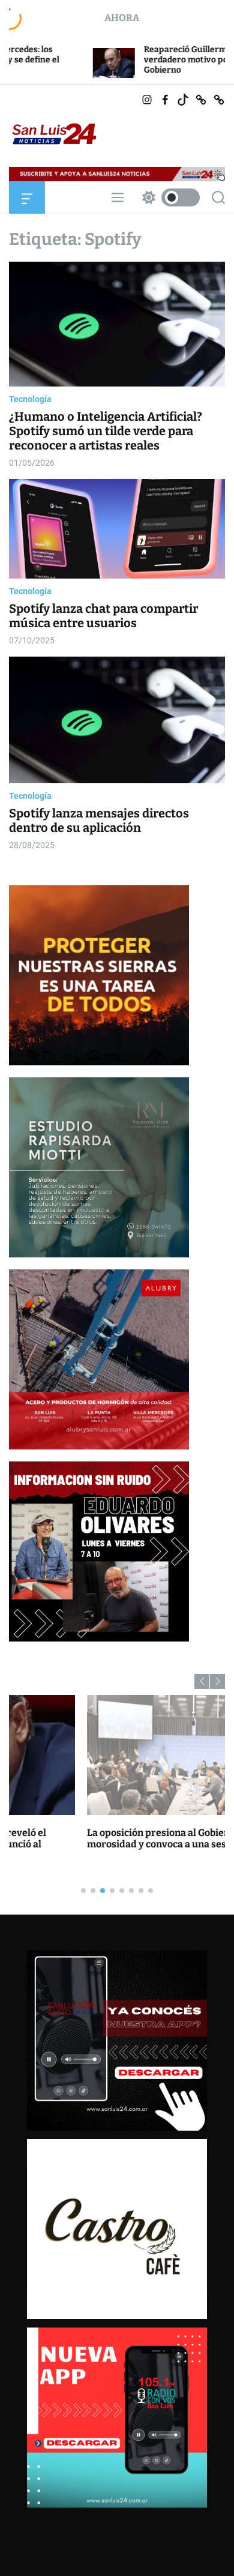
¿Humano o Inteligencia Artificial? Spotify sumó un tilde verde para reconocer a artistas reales (106, 431)
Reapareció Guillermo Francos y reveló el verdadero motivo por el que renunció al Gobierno (145, 60)
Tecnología (30, 399)
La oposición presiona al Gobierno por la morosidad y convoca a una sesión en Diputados (117, 1838)
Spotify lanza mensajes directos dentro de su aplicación (99, 820)
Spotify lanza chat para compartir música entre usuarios (103, 616)
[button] (202, 1681)
